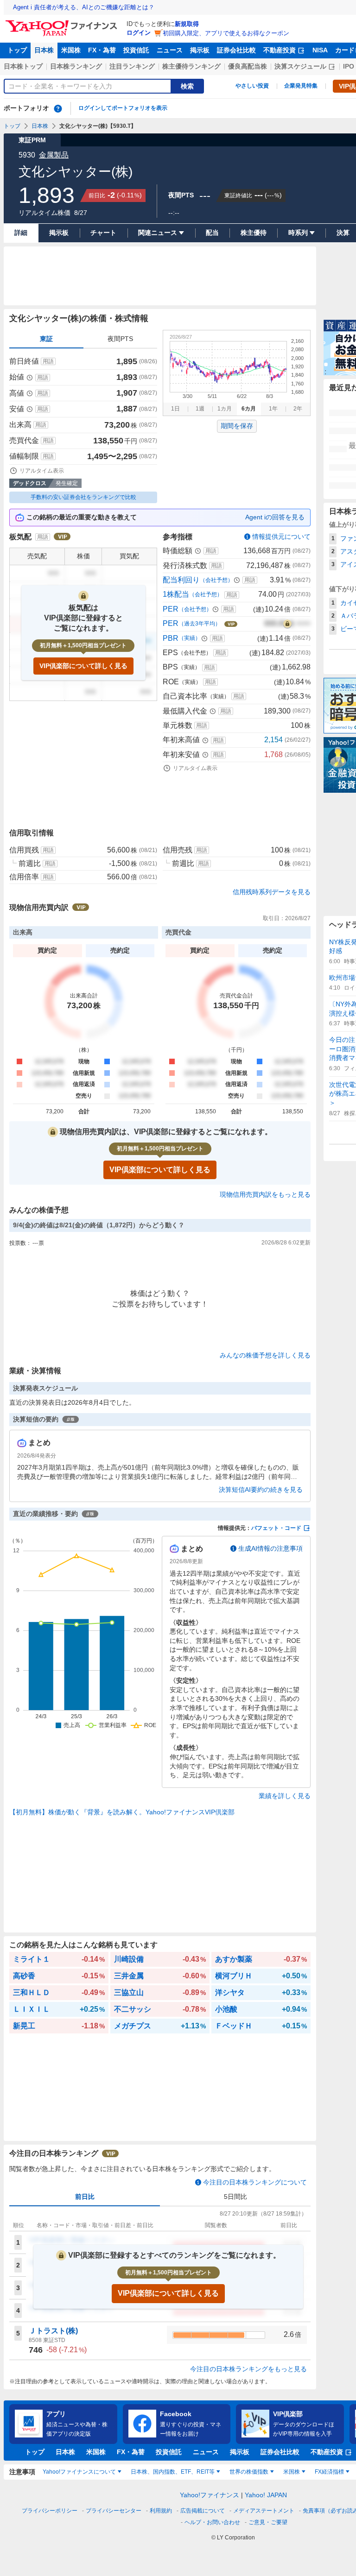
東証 (46, 339)
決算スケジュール (300, 66)
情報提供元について (281, 537)
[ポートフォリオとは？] (58, 108)
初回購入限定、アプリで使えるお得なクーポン (226, 33)
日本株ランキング (76, 66)
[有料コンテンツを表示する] (287, 624)
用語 (48, 361)
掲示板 (200, 50)
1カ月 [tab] (225, 409)
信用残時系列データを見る (272, 892)
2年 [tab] (298, 409)
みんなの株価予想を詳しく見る (265, 1355)
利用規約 (161, 2511)
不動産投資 (280, 50)
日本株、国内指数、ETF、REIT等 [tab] (173, 2472)
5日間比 (235, 2197)
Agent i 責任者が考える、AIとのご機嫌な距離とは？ (84, 7)
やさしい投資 (252, 86)
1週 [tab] (200, 409)
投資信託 (136, 50)
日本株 (44, 50)
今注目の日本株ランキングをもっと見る (248, 2369)
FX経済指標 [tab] (329, 2472)
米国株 (71, 50)
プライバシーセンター (114, 2511)
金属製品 (54, 155)
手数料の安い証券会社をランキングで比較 (83, 497)
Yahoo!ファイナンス (210, 2495)
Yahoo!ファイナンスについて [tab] (79, 2472)
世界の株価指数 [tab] (249, 2472)
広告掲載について (203, 2511)
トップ (17, 50)
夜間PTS (120, 339)
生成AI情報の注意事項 (270, 1548)
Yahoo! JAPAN (266, 2495)
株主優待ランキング (191, 66)
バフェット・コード (276, 1528)
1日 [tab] (175, 409)
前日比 (85, 2197)
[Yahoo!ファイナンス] (63, 23)
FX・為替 (102, 50)
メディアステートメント (264, 2511)
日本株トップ (23, 66)
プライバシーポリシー (50, 2511)
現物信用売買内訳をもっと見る (265, 1194)
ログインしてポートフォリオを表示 (123, 108)
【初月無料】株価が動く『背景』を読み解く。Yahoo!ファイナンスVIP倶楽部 (122, 1812)
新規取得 (187, 24)
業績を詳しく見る (285, 1796)
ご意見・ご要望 (268, 2522)
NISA (320, 50)
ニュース (170, 50)
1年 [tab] (273, 409)
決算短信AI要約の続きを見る (261, 1490)
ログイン (139, 33)
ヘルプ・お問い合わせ (212, 2522)
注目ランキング (132, 66)
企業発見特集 (301, 86)
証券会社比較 (236, 50)
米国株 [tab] (292, 2472)
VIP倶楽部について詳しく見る (83, 666)
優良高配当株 (248, 66)
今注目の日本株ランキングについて (255, 2182)
